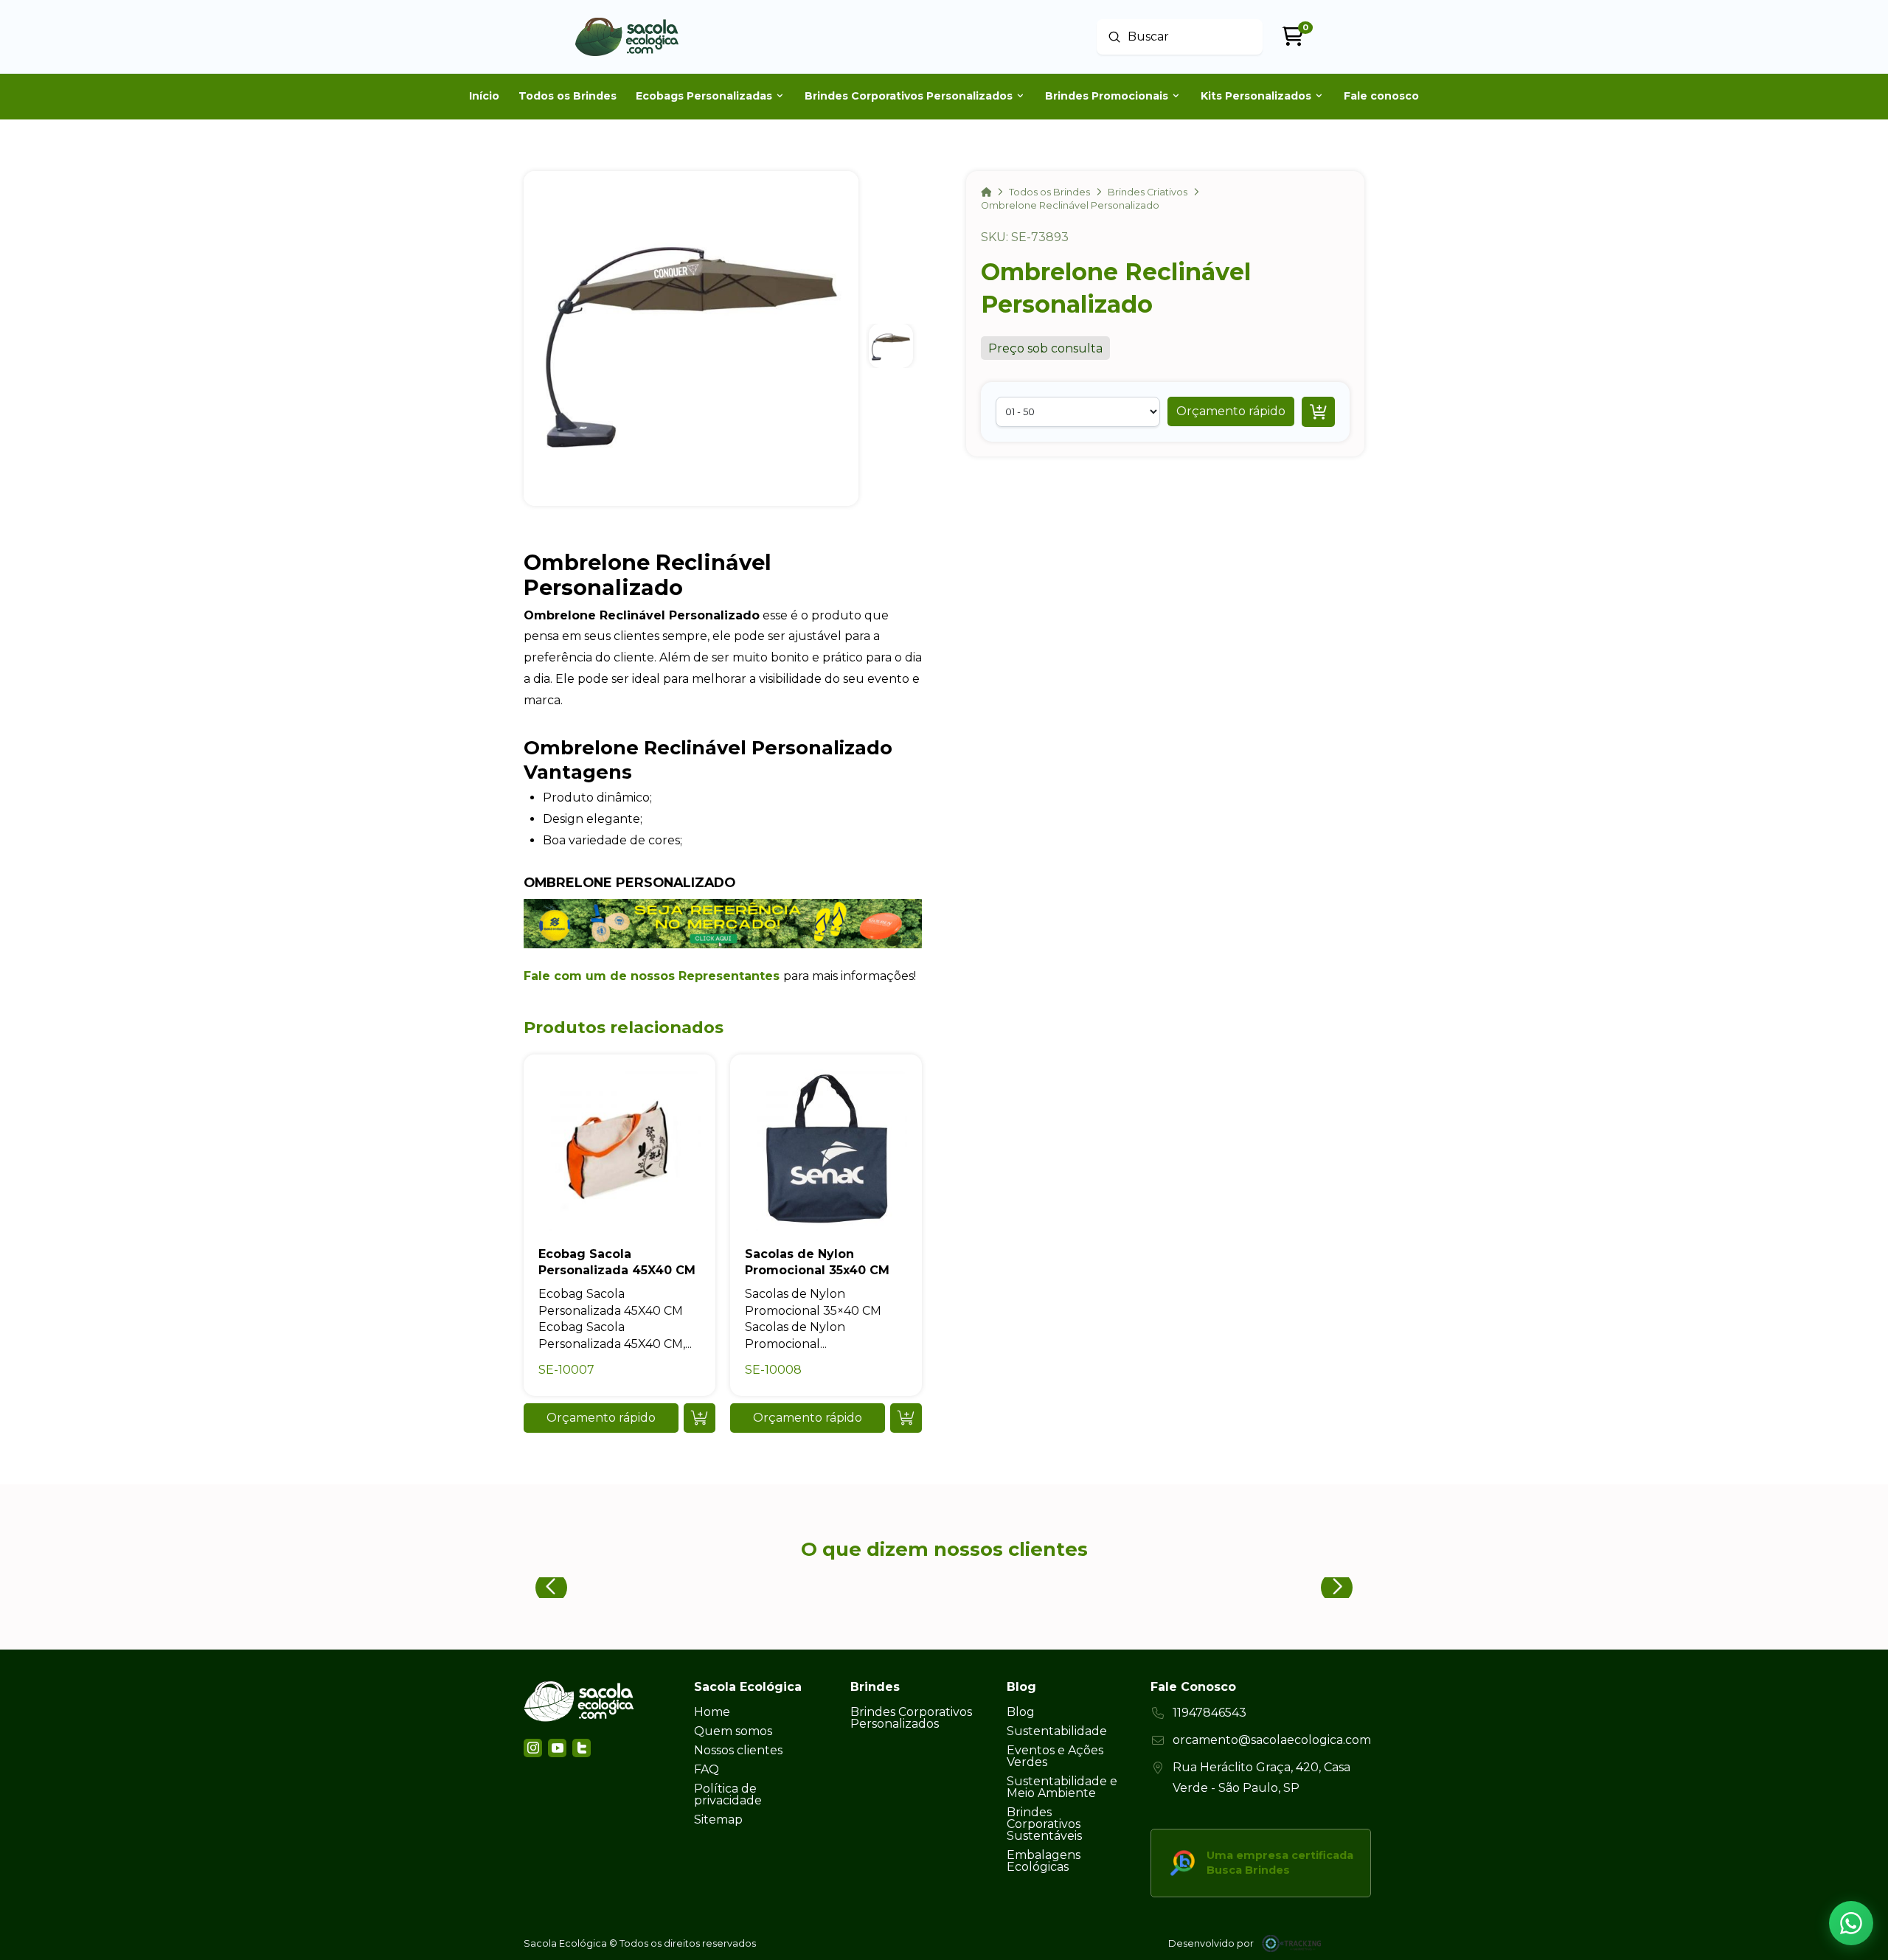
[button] (1231, 411)
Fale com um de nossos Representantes (652, 976)
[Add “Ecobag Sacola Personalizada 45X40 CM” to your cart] (700, 1418)
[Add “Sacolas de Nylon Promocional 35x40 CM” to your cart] (906, 1418)
